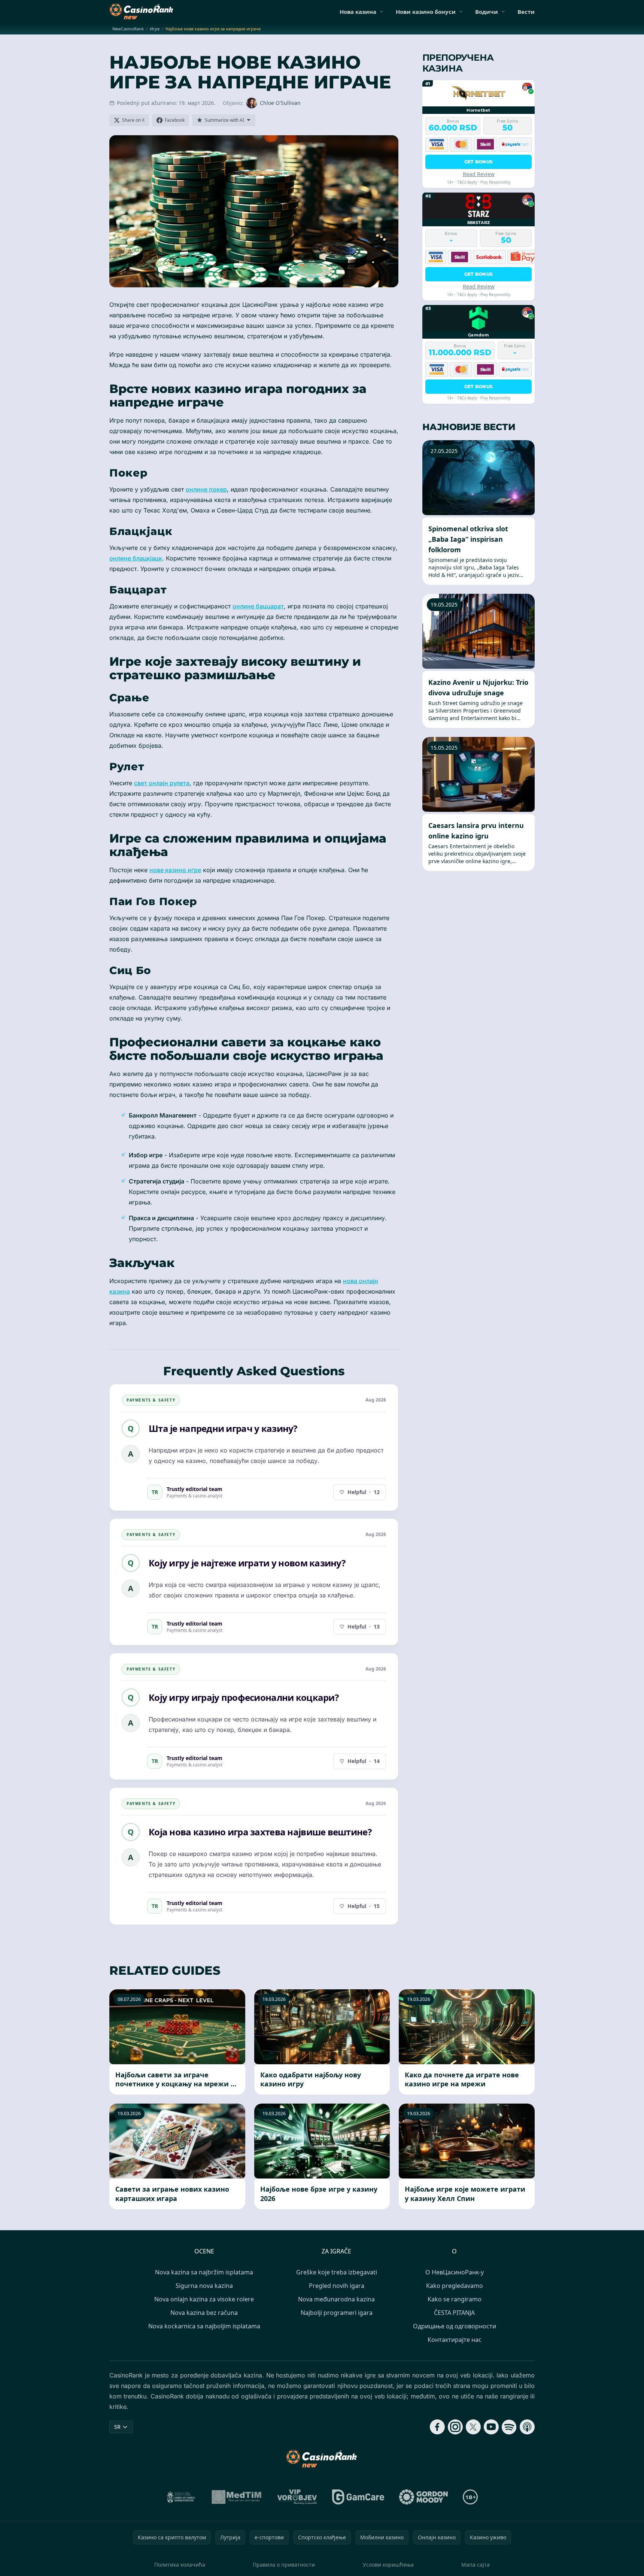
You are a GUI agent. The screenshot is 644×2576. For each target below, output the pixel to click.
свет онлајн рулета (162, 783)
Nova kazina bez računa (204, 2313)
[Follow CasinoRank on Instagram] (455, 2427)
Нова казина (358, 12)
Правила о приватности (284, 2565)
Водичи (487, 12)
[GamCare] (358, 2497)
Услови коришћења (388, 2565)
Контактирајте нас (455, 2340)
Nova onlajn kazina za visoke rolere (204, 2299)
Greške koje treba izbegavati (337, 2272)
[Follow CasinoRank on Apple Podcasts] (527, 2427)
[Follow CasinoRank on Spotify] (509, 2427)
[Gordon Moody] (423, 2497)
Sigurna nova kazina (204, 2286)
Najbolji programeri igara (337, 2313)
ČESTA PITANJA (454, 2313)
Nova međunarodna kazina (336, 2299)
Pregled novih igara (337, 2286)
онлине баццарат (258, 606)
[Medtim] (237, 2497)
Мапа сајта (476, 2565)
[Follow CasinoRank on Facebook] (437, 2427)
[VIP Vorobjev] (297, 2497)
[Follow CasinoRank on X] (473, 2427)
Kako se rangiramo (455, 2299)
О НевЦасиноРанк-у (455, 2272)
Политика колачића (180, 2565)
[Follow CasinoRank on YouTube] (491, 2427)
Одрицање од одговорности (455, 2326)
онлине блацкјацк (136, 558)
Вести (526, 12)
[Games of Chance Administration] (181, 2497)
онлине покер (206, 489)
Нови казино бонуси (426, 12)
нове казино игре (175, 870)
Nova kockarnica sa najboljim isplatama (204, 2326)
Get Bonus (479, 161)
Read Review (479, 174)
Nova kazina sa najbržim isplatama (204, 2272)
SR (117, 2427)
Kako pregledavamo (455, 2286)
